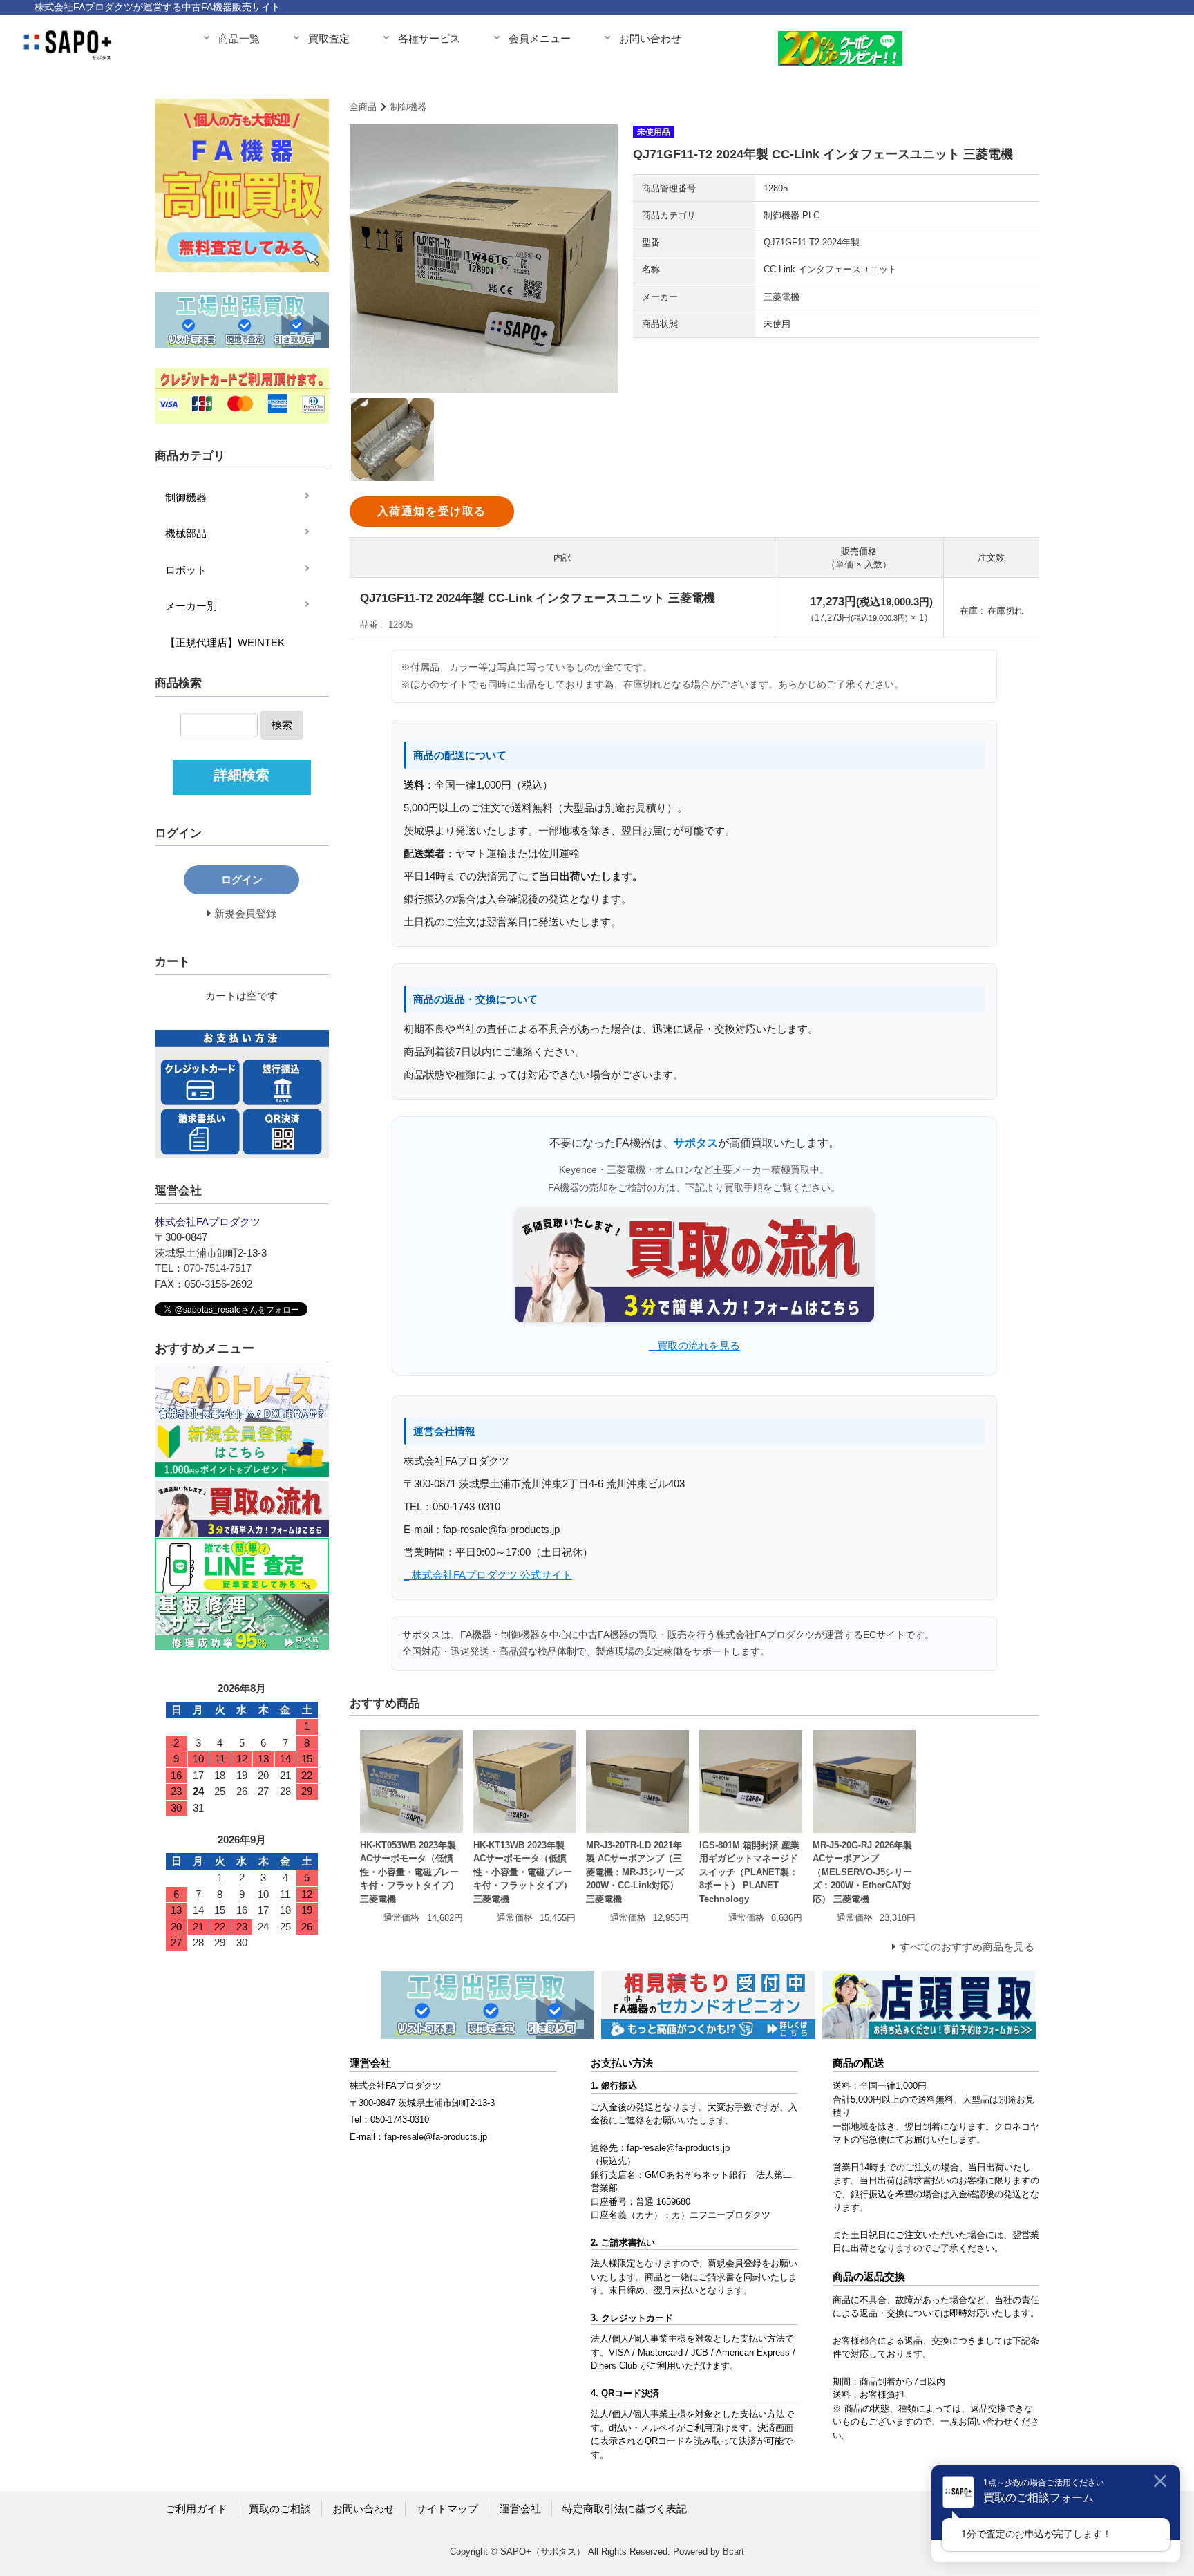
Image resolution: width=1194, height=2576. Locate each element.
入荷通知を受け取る (432, 511)
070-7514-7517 (218, 1268)
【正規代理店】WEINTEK (225, 642)
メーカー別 (191, 606)
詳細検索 (242, 775)
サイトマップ (447, 2509)
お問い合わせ (650, 38)
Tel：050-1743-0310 (389, 2119)
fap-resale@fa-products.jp (678, 2148)
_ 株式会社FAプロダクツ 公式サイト (488, 1575)
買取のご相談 (280, 2509)
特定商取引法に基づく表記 (625, 2509)
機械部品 (186, 533)
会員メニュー (540, 38)
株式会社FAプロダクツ (396, 2086)
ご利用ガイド (196, 2509)
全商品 (363, 107)
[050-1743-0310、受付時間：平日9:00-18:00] (1084, 45)
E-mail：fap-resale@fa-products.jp (418, 2137)
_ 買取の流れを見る (694, 1345)
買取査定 (329, 38)
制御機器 (408, 107)
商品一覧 (239, 38)
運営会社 (520, 2509)
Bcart (733, 2551)
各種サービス (429, 38)
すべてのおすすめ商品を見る (967, 1947)
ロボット (186, 570)
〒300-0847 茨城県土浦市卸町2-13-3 (422, 2103)
